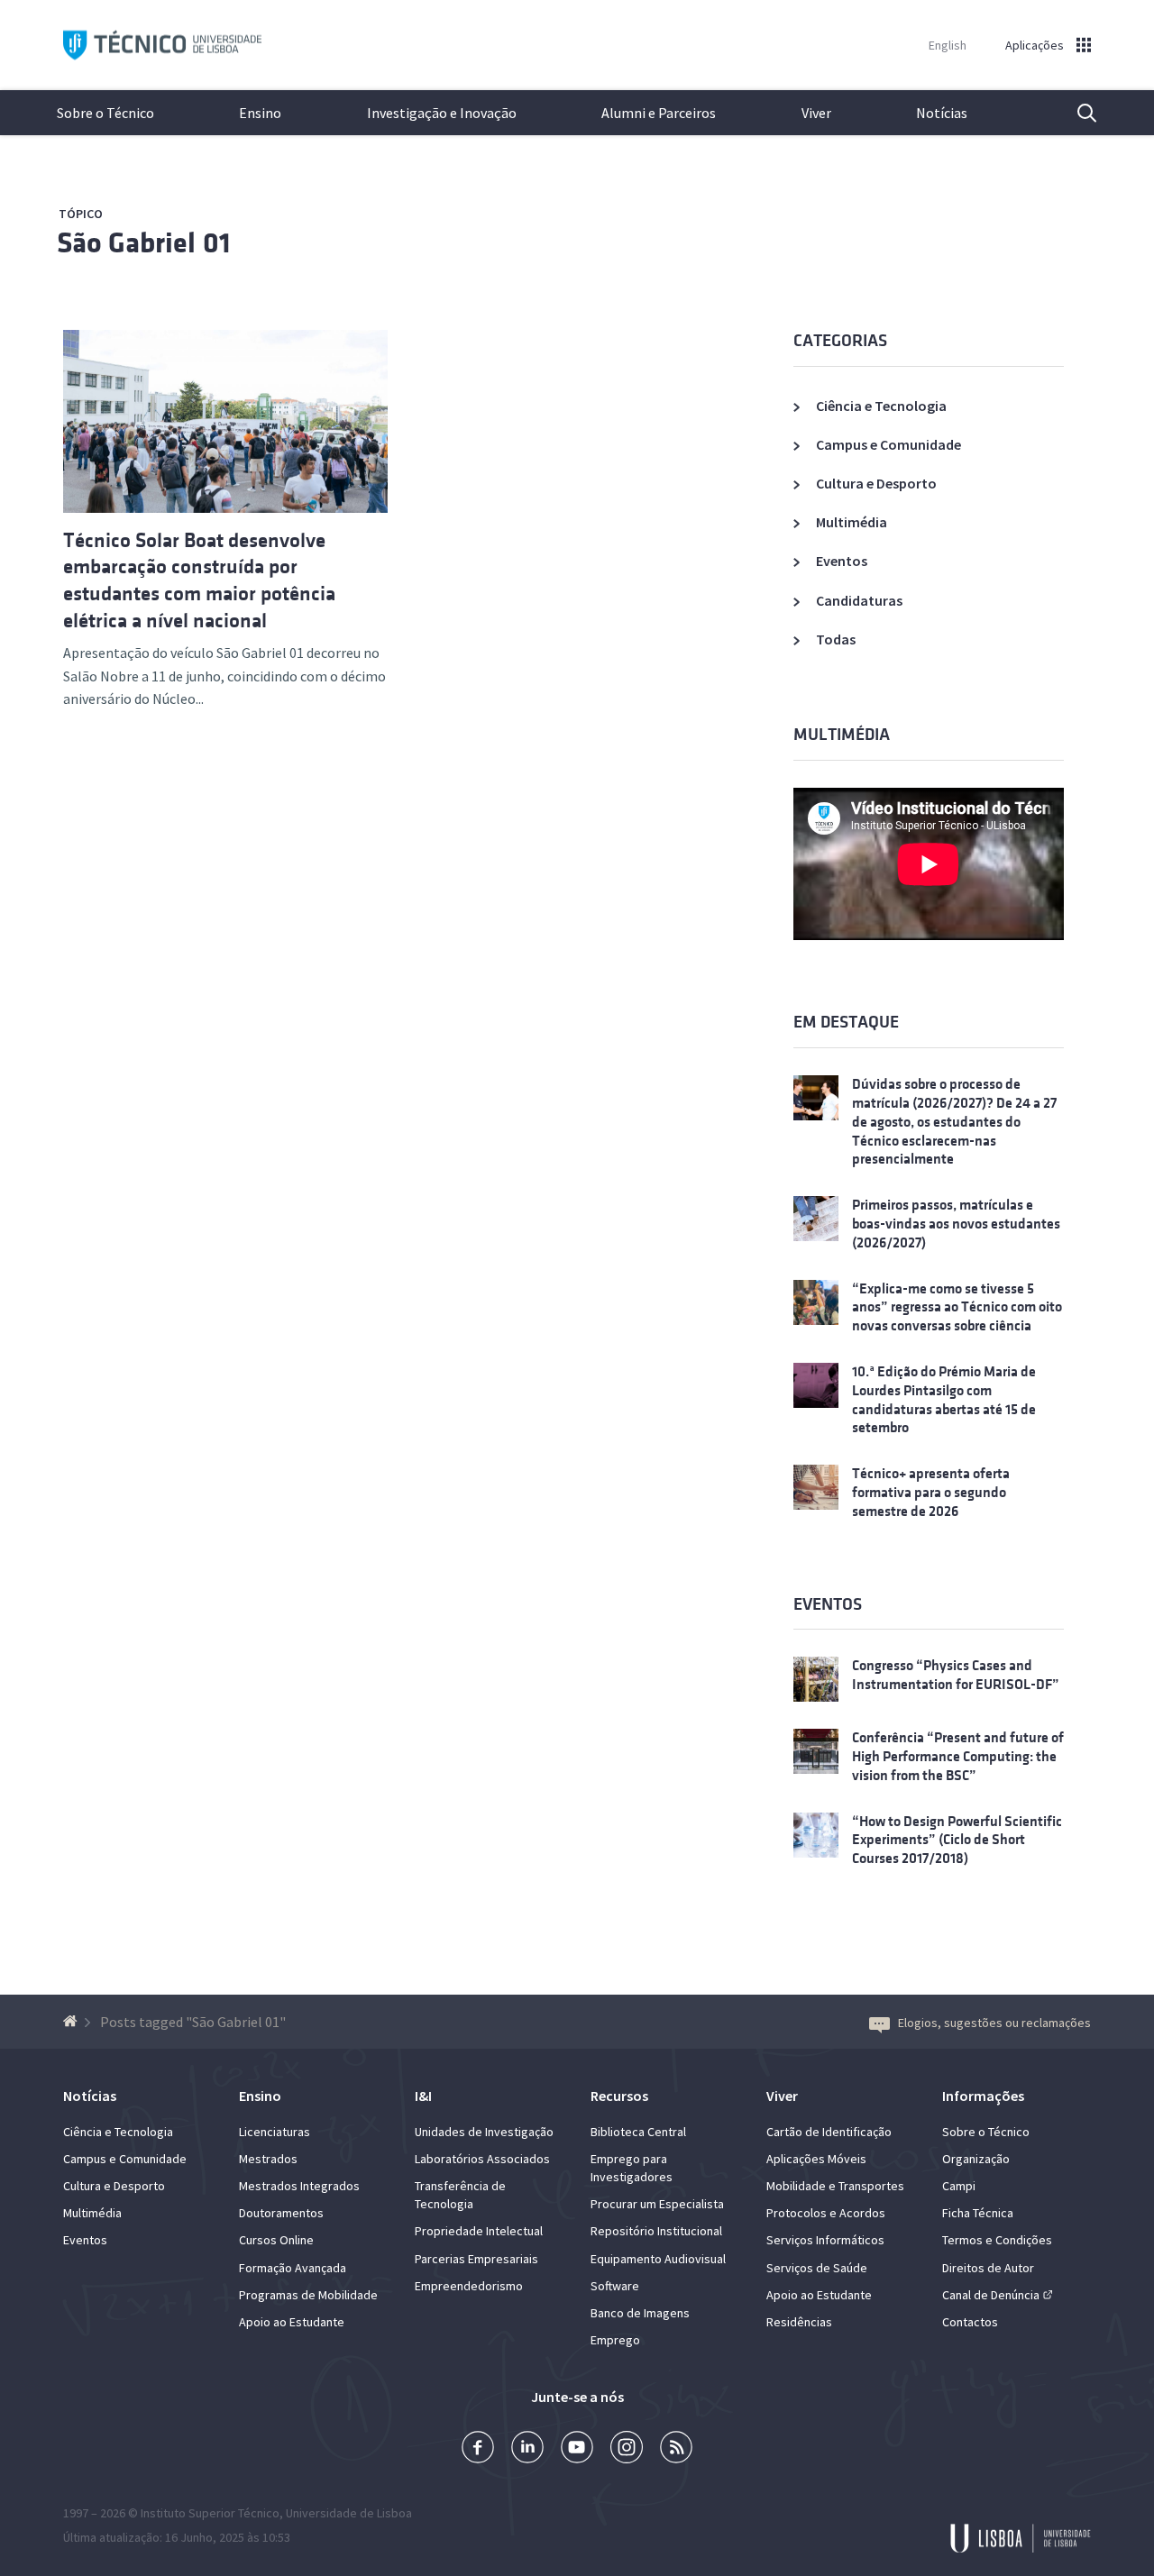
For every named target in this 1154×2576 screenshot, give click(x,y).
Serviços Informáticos (825, 2240)
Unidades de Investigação (484, 2132)
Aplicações (1035, 45)
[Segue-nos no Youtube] (577, 2449)
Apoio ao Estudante (292, 2322)
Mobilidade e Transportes (835, 2186)
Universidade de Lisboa (349, 2513)
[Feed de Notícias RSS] (676, 2449)
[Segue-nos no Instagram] (627, 2449)
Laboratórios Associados (482, 2159)
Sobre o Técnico (105, 113)
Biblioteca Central (638, 2132)
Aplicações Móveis (816, 2159)
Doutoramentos (281, 2213)
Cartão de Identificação (829, 2132)
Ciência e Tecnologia (881, 406)
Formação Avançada (293, 2268)
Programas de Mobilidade (308, 2295)
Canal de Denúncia (991, 2295)
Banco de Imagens (640, 2313)
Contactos (970, 2322)
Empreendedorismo (469, 2286)
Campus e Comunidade (888, 444)
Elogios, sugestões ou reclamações (994, 2023)
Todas (836, 639)
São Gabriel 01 (143, 243)
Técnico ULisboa (162, 46)
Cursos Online (276, 2240)
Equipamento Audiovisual (658, 2259)
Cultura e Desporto (876, 483)
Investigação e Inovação (442, 113)
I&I (423, 2096)
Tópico (81, 214)
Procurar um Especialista (657, 2204)
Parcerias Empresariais (476, 2259)
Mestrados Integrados (299, 2186)
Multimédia (852, 522)
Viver (816, 113)
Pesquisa (1076, 113)
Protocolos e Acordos (826, 2213)
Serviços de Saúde (817, 2268)
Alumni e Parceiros (659, 113)
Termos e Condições (997, 2240)
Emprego (615, 2340)
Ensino (260, 113)
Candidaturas (859, 600)
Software (615, 2286)
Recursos (619, 2096)
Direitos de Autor (988, 2268)
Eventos (842, 561)
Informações (983, 2096)
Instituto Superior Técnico (210, 2513)
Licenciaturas (275, 2132)
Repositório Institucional (656, 2231)
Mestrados (268, 2159)
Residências (799, 2322)
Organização (976, 2159)
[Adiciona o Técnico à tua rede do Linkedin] (527, 2449)
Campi (959, 2186)
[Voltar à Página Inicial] (73, 2022)
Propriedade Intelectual (479, 2231)
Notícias (942, 113)
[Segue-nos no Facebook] (478, 2449)
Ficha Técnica (978, 2213)
